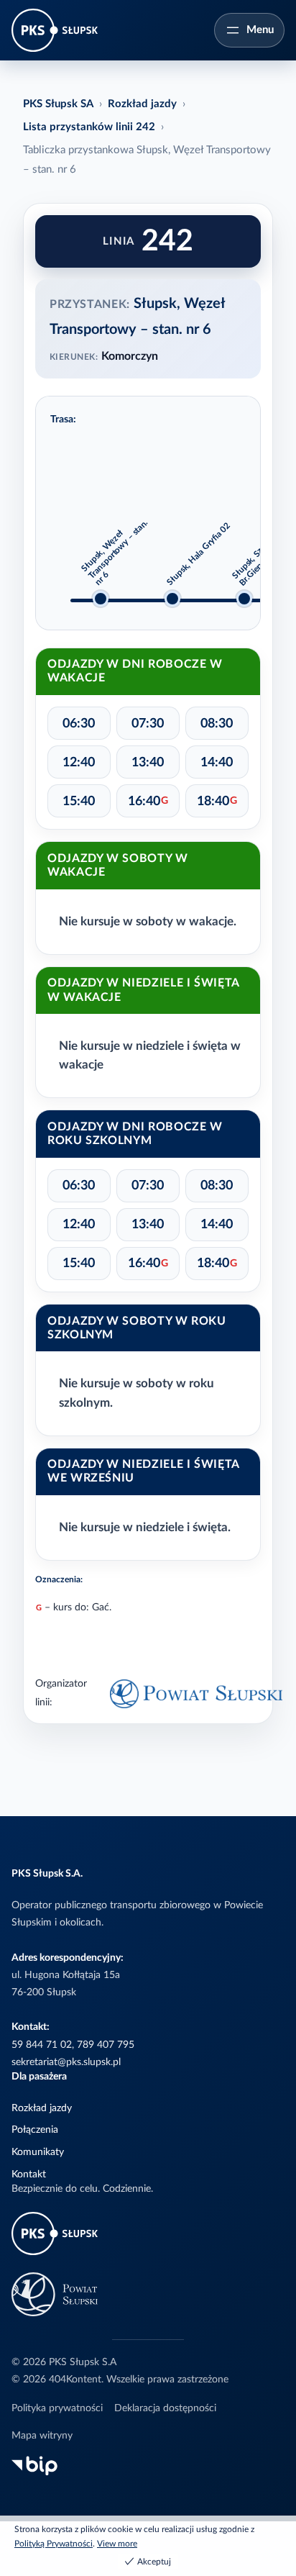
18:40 (217, 801)
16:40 (148, 801)
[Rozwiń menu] (249, 30)
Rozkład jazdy (142, 104)
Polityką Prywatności (54, 2544)
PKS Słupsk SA (58, 104)
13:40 (148, 762)
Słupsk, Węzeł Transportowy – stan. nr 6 (115, 552)
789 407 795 (106, 2045)
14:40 (217, 762)
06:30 (79, 724)
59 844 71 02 (42, 2045)
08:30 (217, 724)
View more (117, 2544)
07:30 (148, 724)
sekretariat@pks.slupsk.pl (66, 2062)
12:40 (79, 762)
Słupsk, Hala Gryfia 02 (198, 554)
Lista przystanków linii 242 (89, 127)
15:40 (79, 801)
